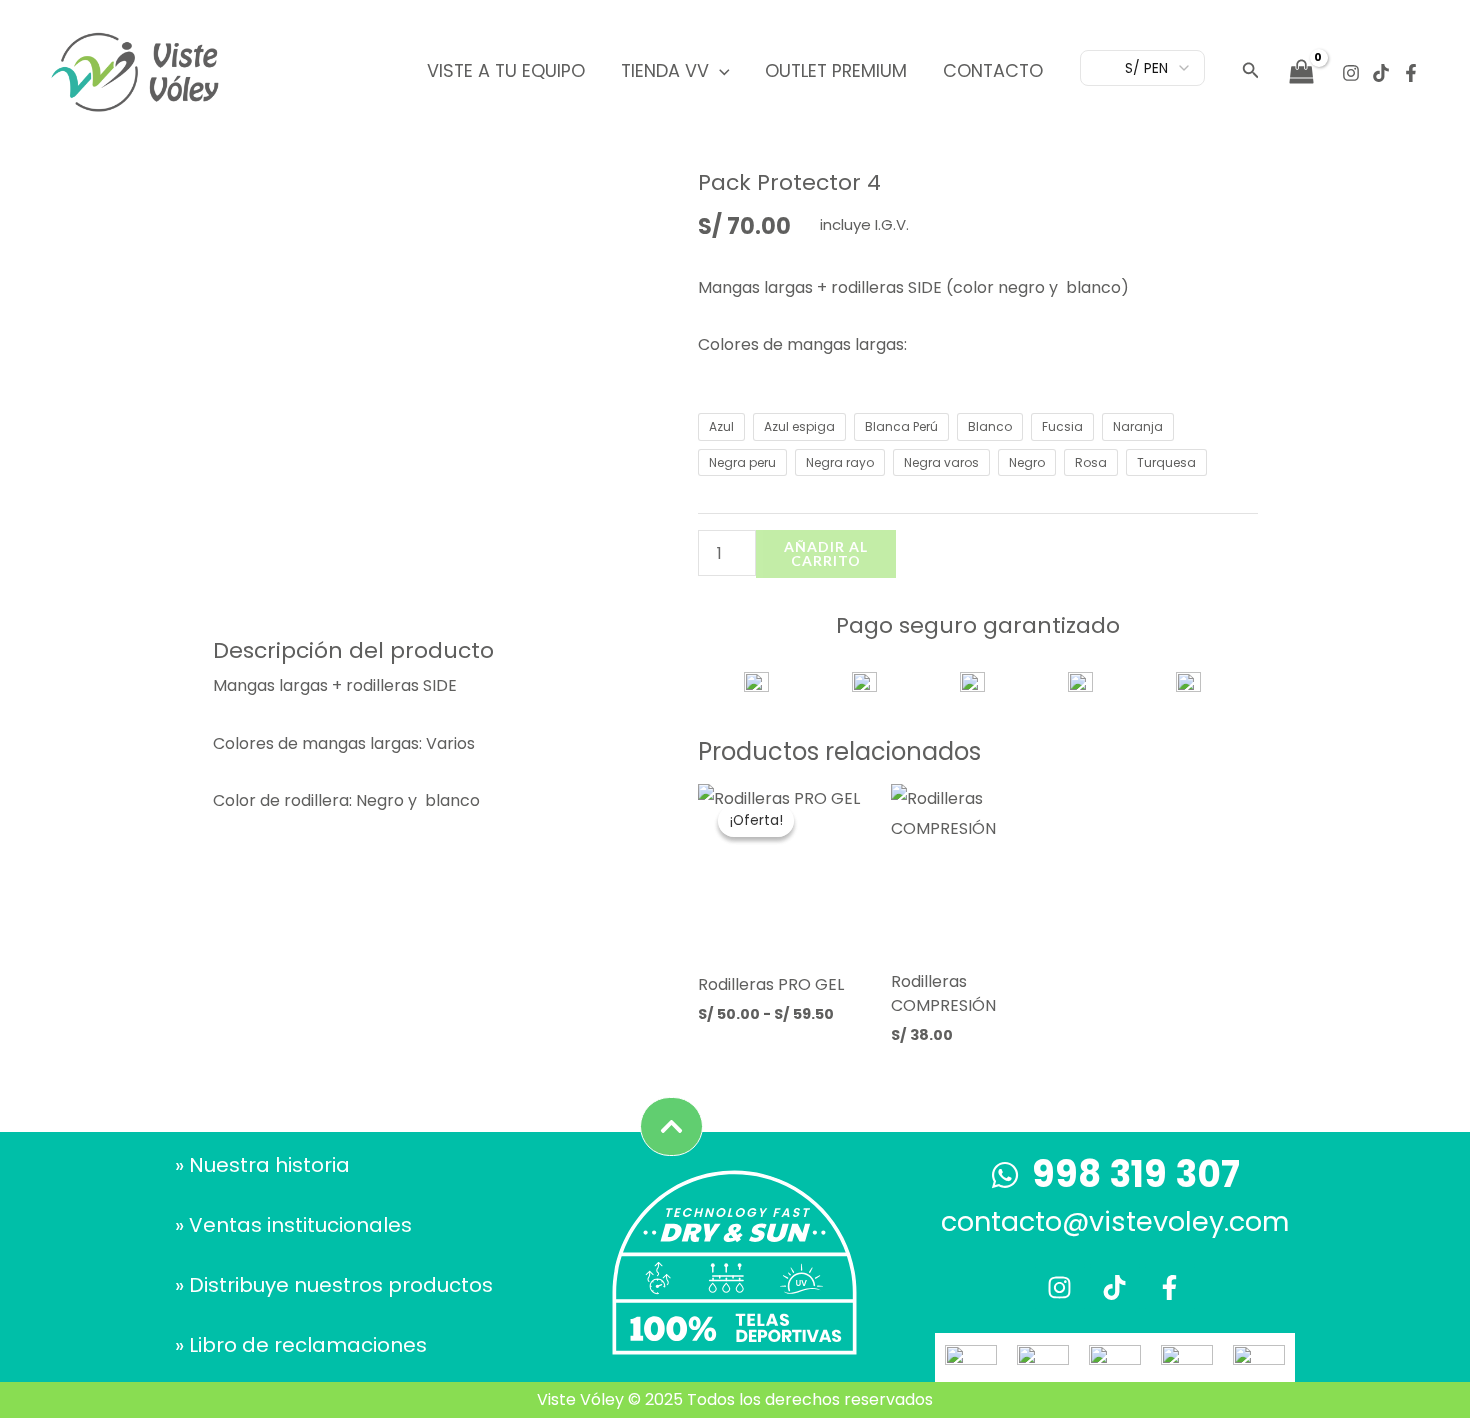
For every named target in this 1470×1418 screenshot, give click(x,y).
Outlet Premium (836, 70)
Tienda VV (665, 70)
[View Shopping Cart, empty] (1301, 72)
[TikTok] (1381, 73)
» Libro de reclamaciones (301, 1345)
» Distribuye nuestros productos (334, 1285)
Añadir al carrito (826, 553)
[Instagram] (1351, 73)
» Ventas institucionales (293, 1225)
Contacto (993, 70)
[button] (719, 70)
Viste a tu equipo (506, 70)
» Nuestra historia (262, 1165)
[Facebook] (1411, 73)
